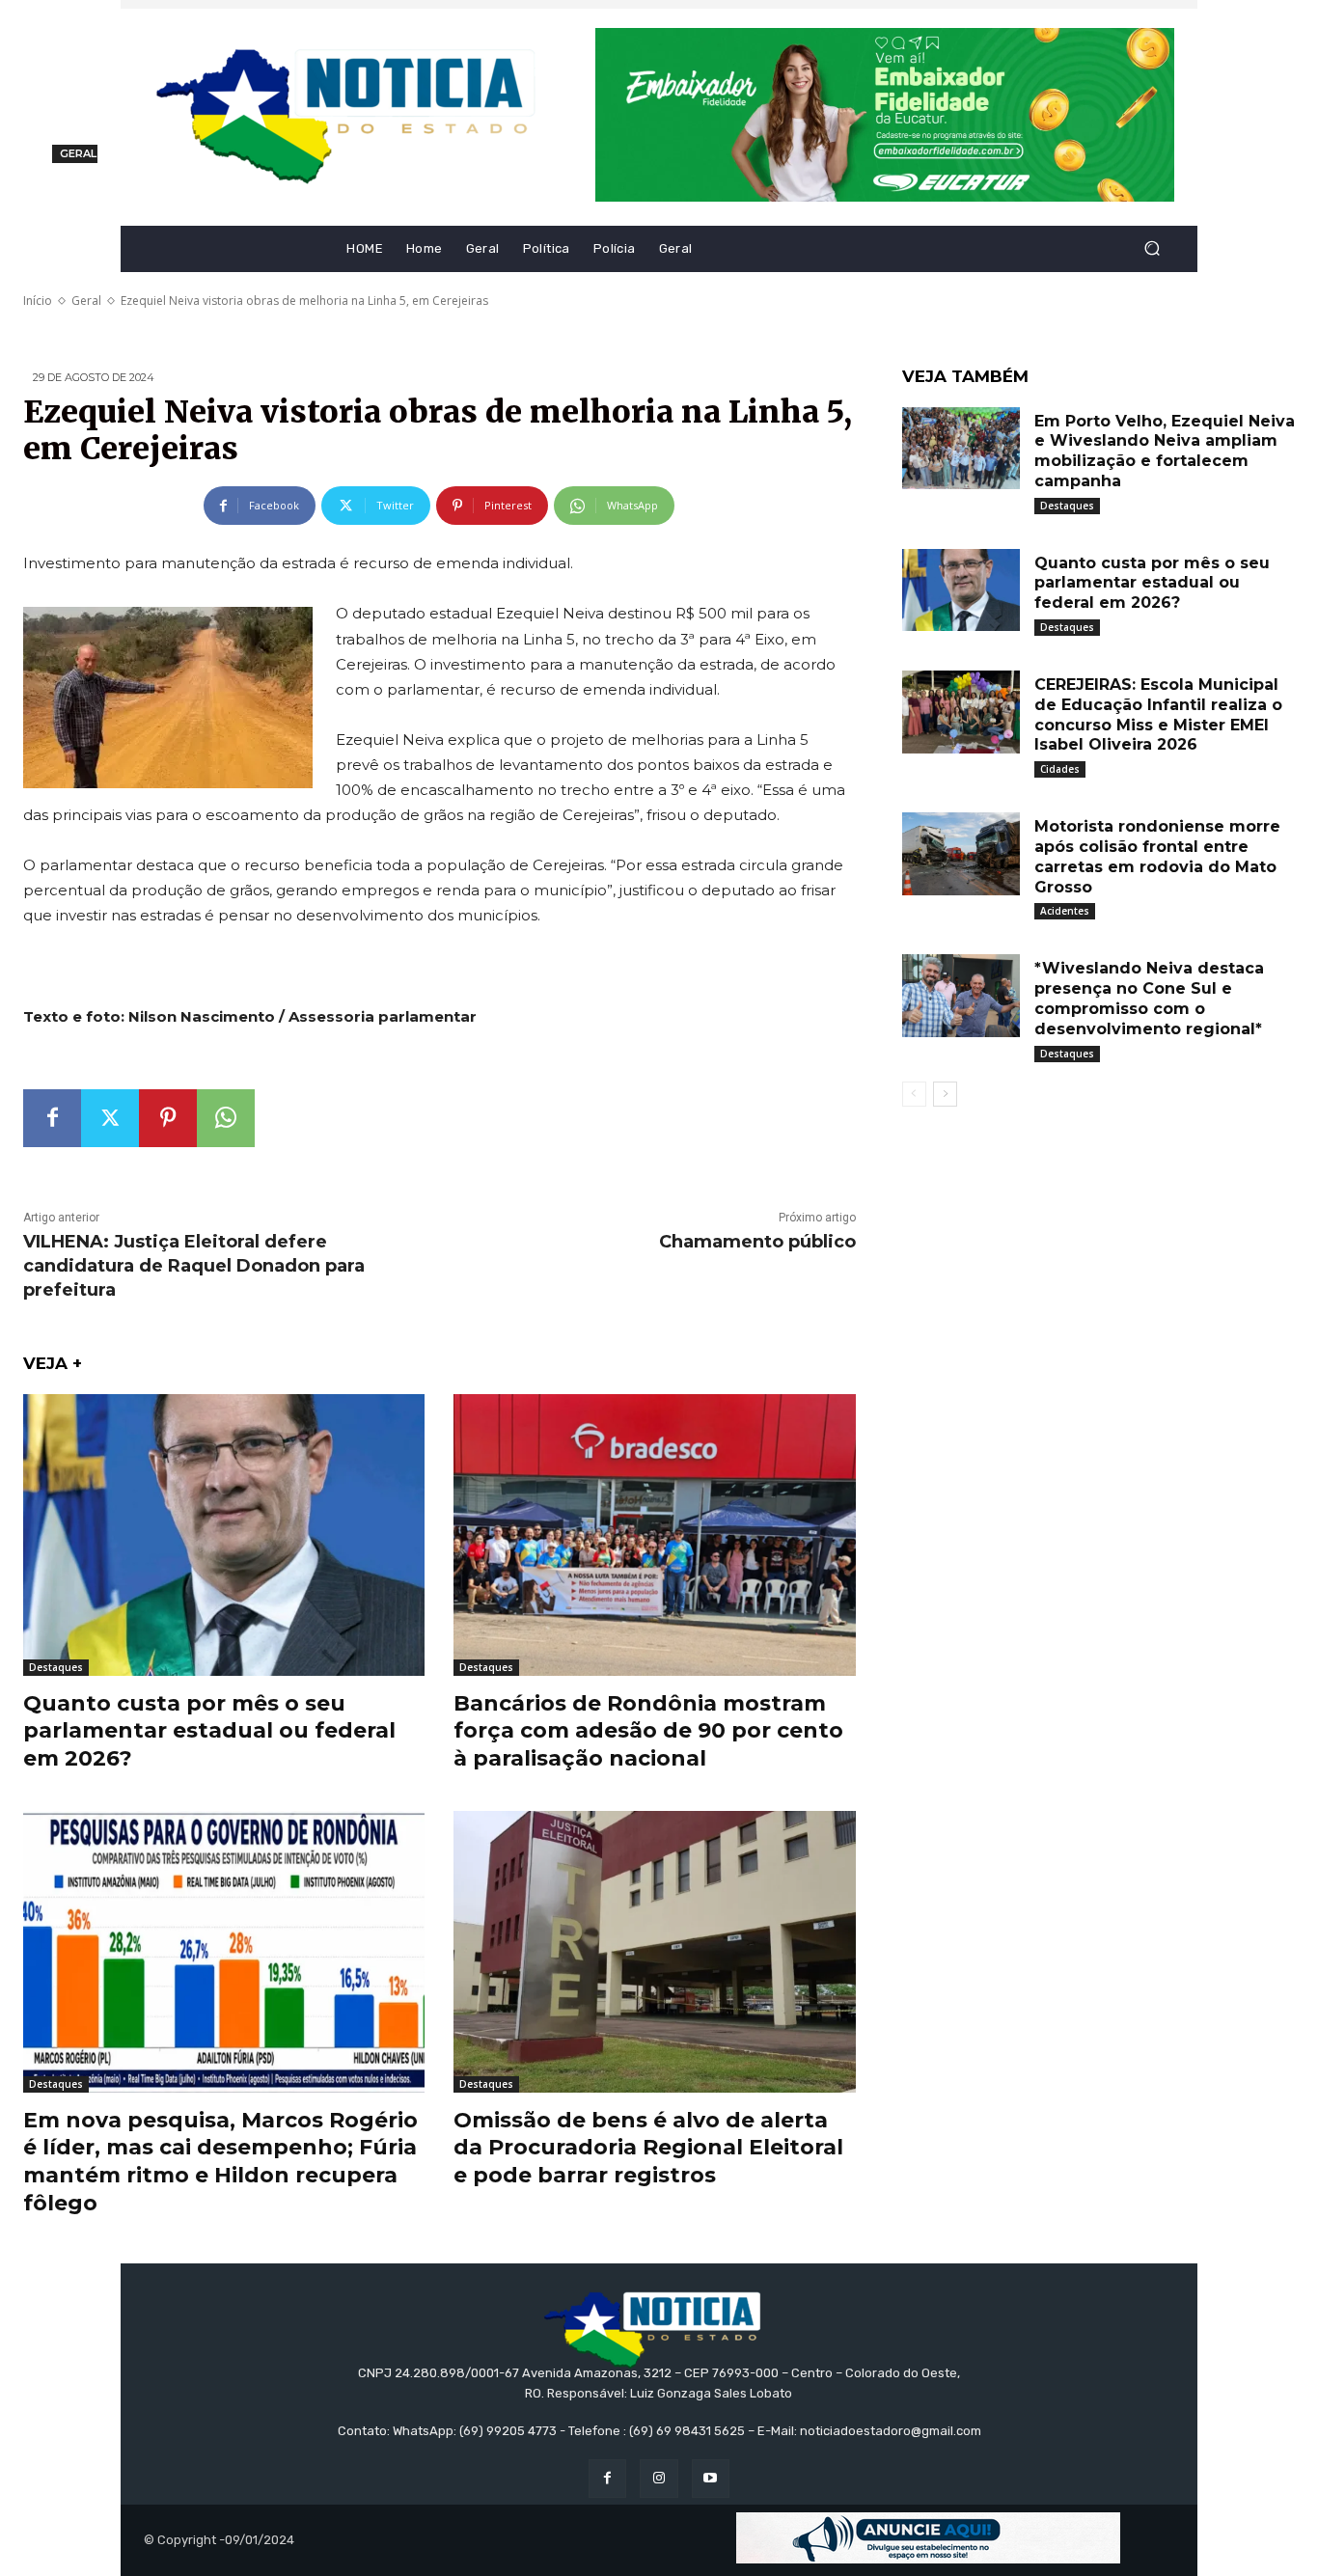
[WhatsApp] (226, 1118)
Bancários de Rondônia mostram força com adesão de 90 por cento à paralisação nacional (648, 1731)
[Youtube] (711, 2478)
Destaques (56, 1667)
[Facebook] (52, 1118)
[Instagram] (659, 2478)
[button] (1152, 248)
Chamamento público (757, 1242)
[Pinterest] (168, 1118)
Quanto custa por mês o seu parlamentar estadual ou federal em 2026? (209, 1731)
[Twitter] (110, 1118)
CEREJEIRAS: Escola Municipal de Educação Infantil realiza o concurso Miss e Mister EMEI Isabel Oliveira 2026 (1158, 714)
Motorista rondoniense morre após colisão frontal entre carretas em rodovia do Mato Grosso (1157, 856)
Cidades (1060, 769)
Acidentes (1065, 911)
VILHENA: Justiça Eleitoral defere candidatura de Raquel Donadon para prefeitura (194, 1266)
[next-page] (945, 1094)
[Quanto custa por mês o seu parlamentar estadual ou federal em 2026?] (224, 1535)
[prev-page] (914, 1094)
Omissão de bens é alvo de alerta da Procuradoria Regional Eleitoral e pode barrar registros (648, 2148)
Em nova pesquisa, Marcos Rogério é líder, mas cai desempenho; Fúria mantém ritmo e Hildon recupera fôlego (220, 2162)
